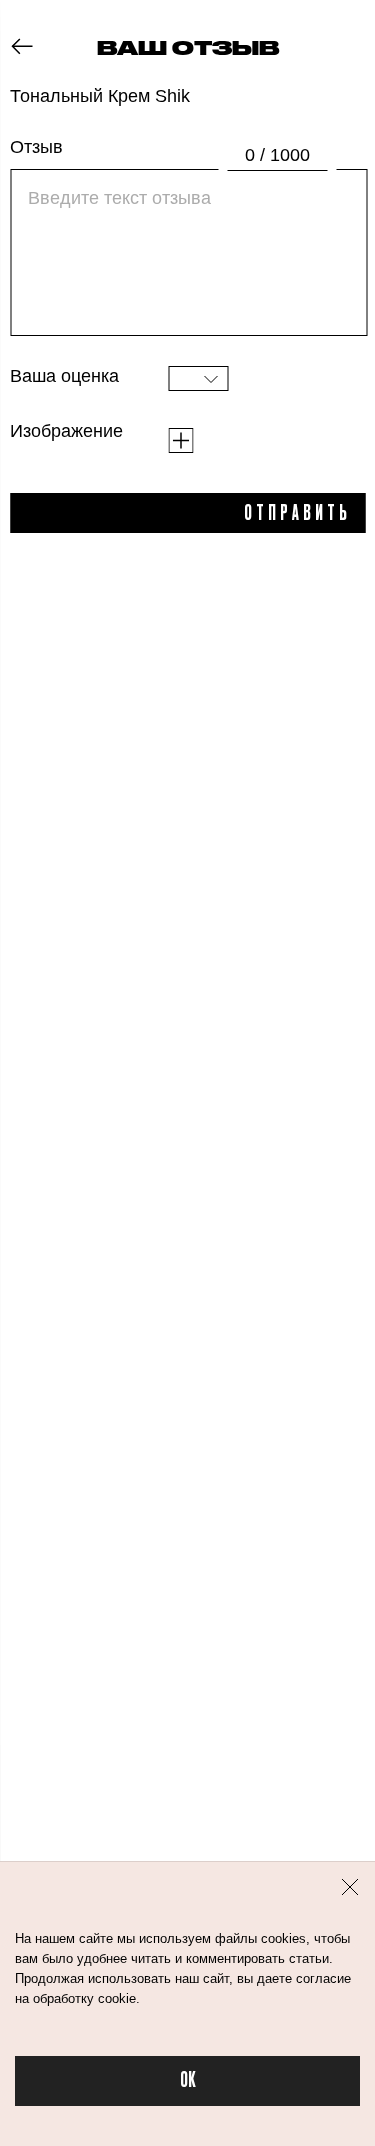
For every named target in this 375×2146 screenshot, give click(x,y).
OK (188, 2080)
